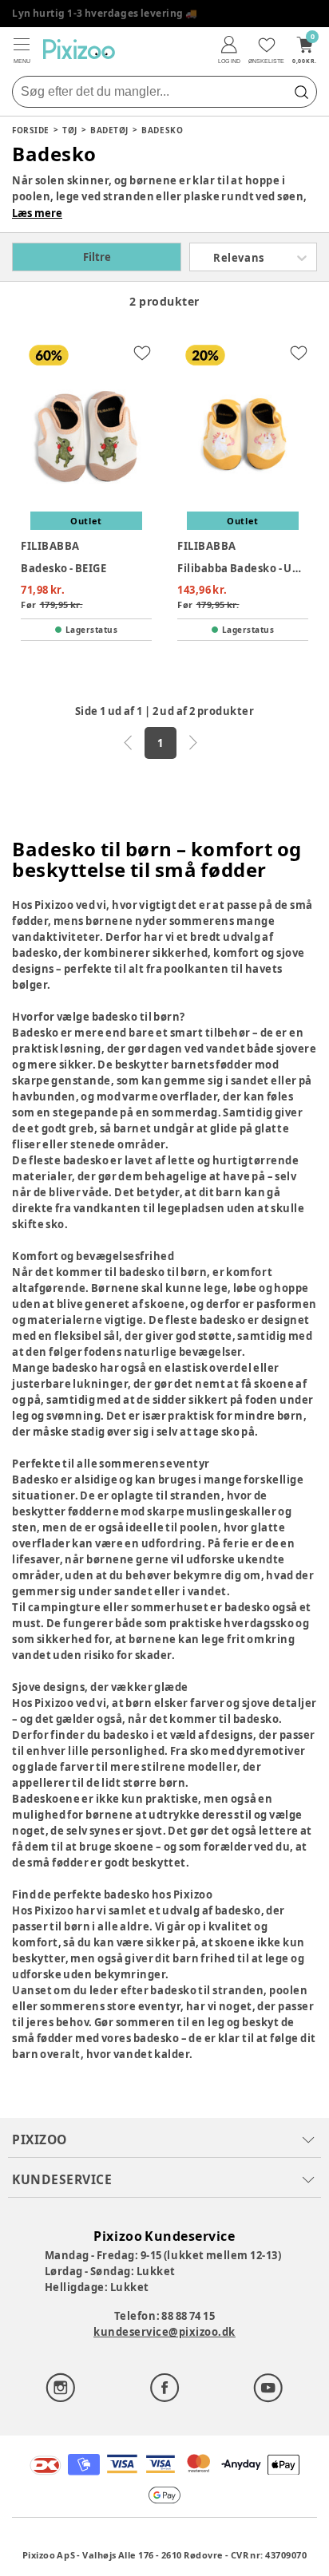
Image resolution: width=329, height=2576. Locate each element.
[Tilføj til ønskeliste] (142, 353)
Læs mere (37, 213)
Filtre (97, 257)
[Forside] (79, 49)
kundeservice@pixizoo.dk (164, 2332)
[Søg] (301, 92)
